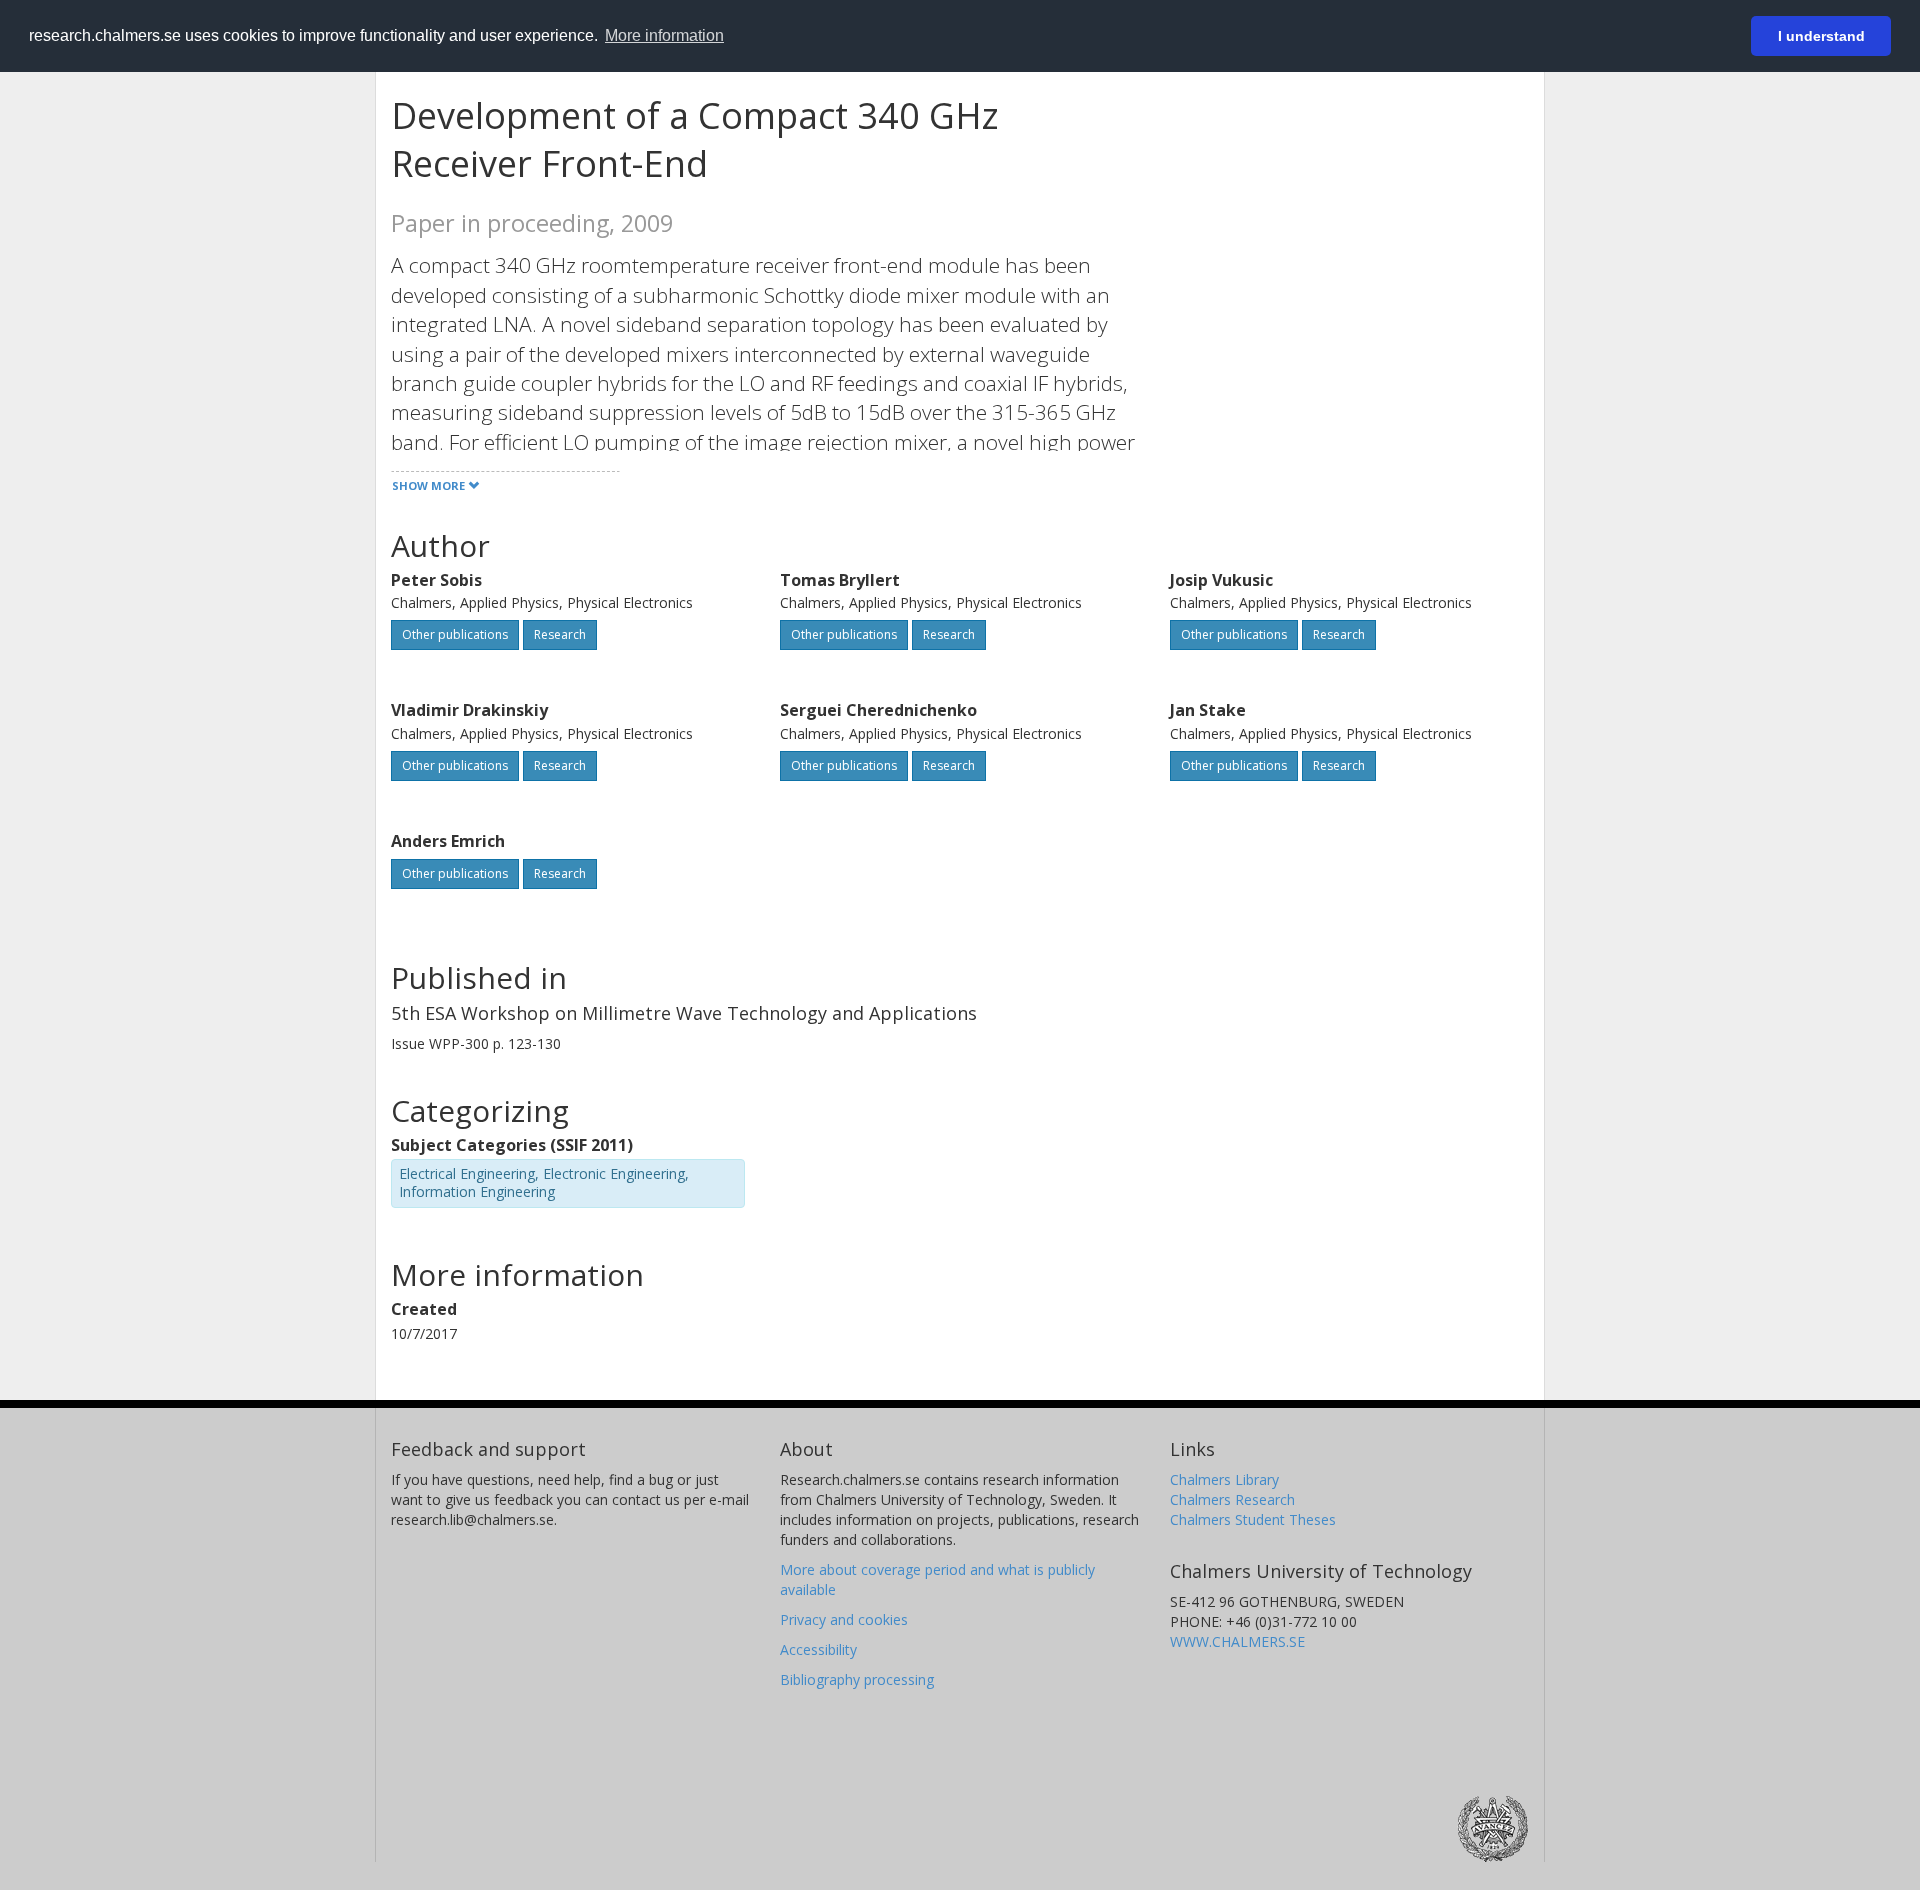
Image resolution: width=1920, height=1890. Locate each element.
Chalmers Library (1224, 1479)
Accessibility (818, 1649)
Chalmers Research (1232, 1499)
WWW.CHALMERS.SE (1237, 1641)
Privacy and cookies (844, 1619)
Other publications (455, 634)
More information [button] (664, 35)
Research (560, 634)
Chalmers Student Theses (1253, 1519)
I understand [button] (1821, 36)
